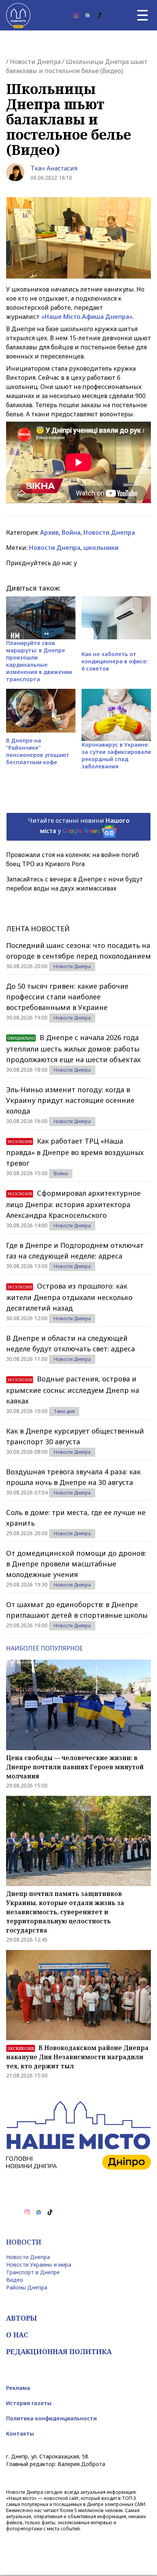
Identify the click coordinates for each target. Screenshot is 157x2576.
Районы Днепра (27, 2287)
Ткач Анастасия (54, 168)
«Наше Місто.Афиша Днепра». (88, 317)
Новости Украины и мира (39, 2265)
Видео (15, 2280)
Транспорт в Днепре (33, 2272)
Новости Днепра (35, 62)
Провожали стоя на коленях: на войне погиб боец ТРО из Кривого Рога (73, 859)
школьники (101, 548)
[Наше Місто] (18, 15)
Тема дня (64, 1411)
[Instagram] (76, 15)
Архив (49, 532)
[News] (88, 15)
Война (71, 532)
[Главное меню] (143, 15)
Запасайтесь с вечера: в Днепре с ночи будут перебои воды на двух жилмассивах (74, 884)
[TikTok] (99, 15)
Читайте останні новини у (79, 826)
